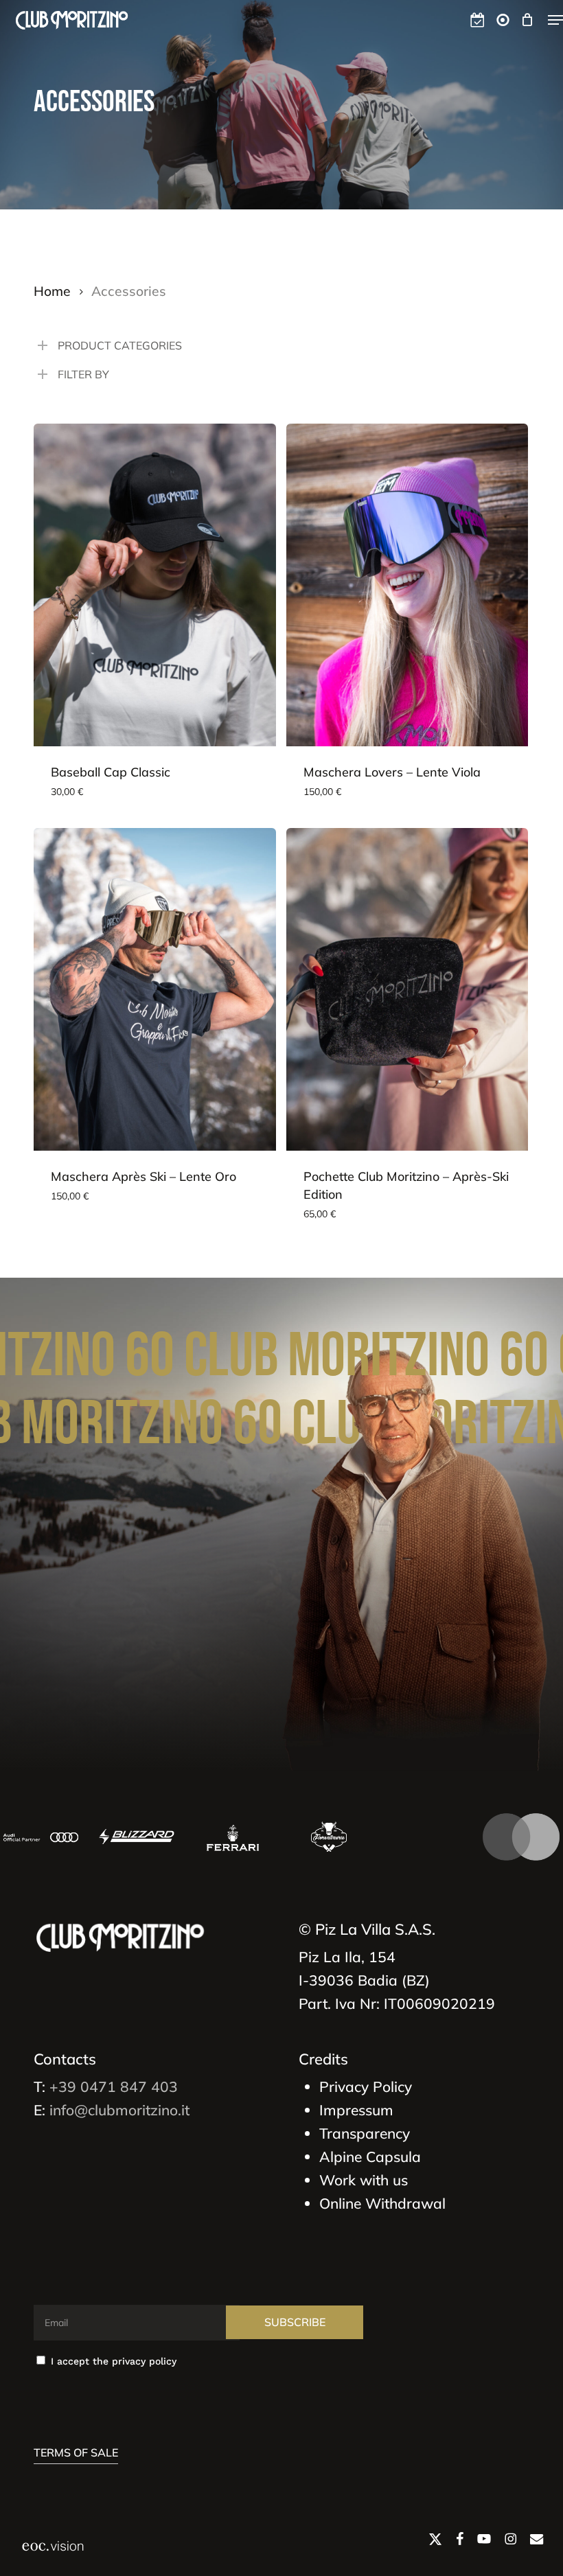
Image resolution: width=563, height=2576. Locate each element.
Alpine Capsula (370, 2157)
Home (52, 291)
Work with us (364, 2180)
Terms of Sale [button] (76, 2452)
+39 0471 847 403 (114, 2086)
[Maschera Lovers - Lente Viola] (407, 585)
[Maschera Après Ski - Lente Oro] (155, 989)
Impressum (356, 2110)
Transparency (365, 2133)
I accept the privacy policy (112, 2361)
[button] (555, 20)
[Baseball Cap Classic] (155, 585)
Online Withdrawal (382, 2203)
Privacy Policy (366, 2086)
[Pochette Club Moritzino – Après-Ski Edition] (407, 989)
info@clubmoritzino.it (119, 2110)
